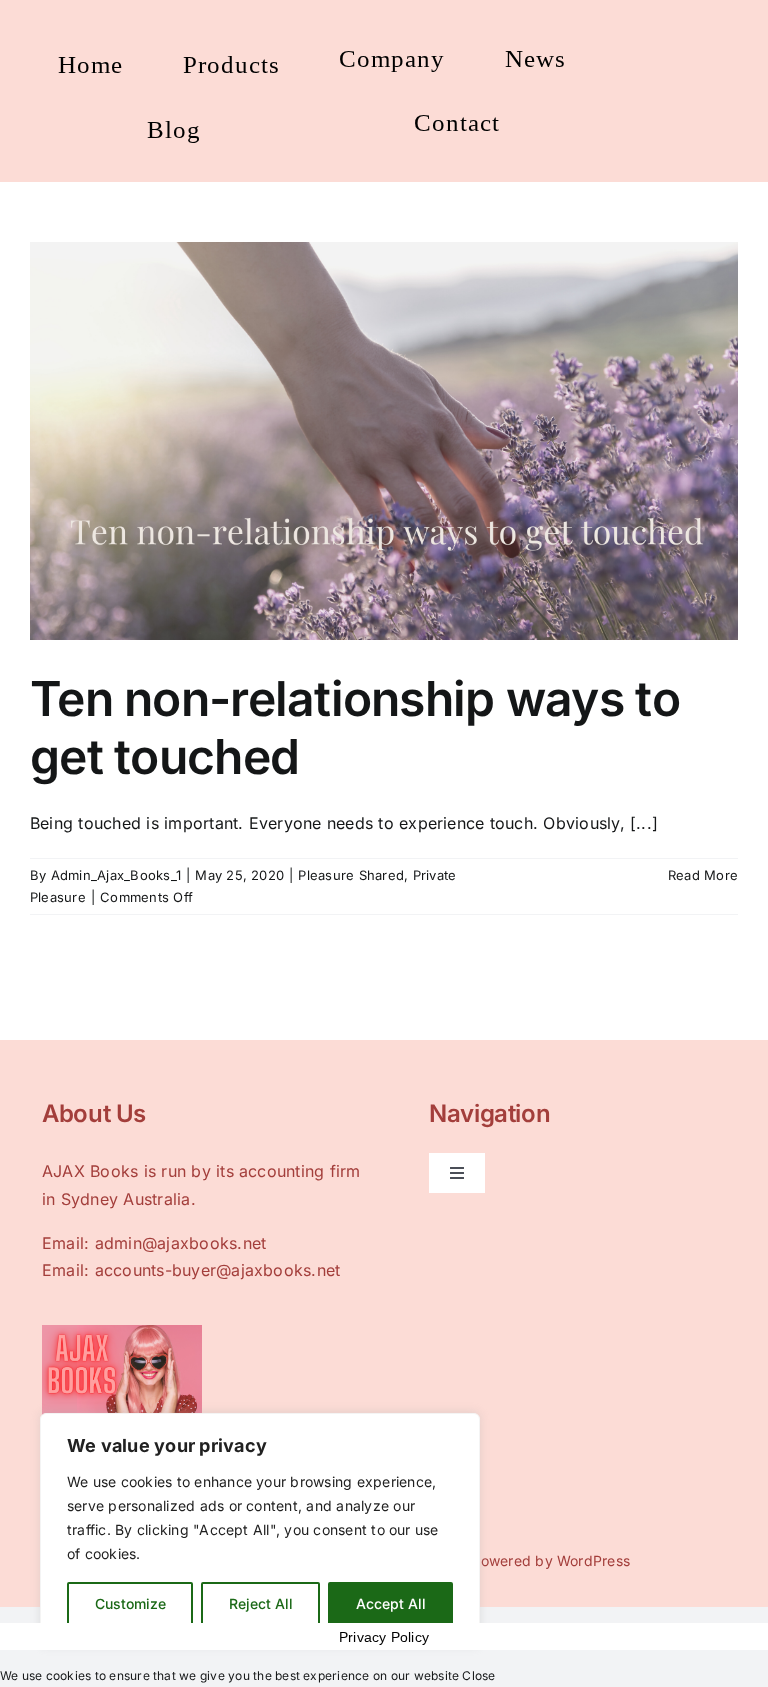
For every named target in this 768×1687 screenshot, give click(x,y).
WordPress (593, 1560)
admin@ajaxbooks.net (181, 1243)
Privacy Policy (384, 1637)
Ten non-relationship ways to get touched (355, 727)
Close (478, 1675)
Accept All (391, 1603)
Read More (703, 875)
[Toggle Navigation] (457, 1173)
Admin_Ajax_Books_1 (116, 875)
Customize (130, 1603)
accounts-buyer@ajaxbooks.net (218, 1270)
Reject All (261, 1603)
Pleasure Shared (351, 875)
